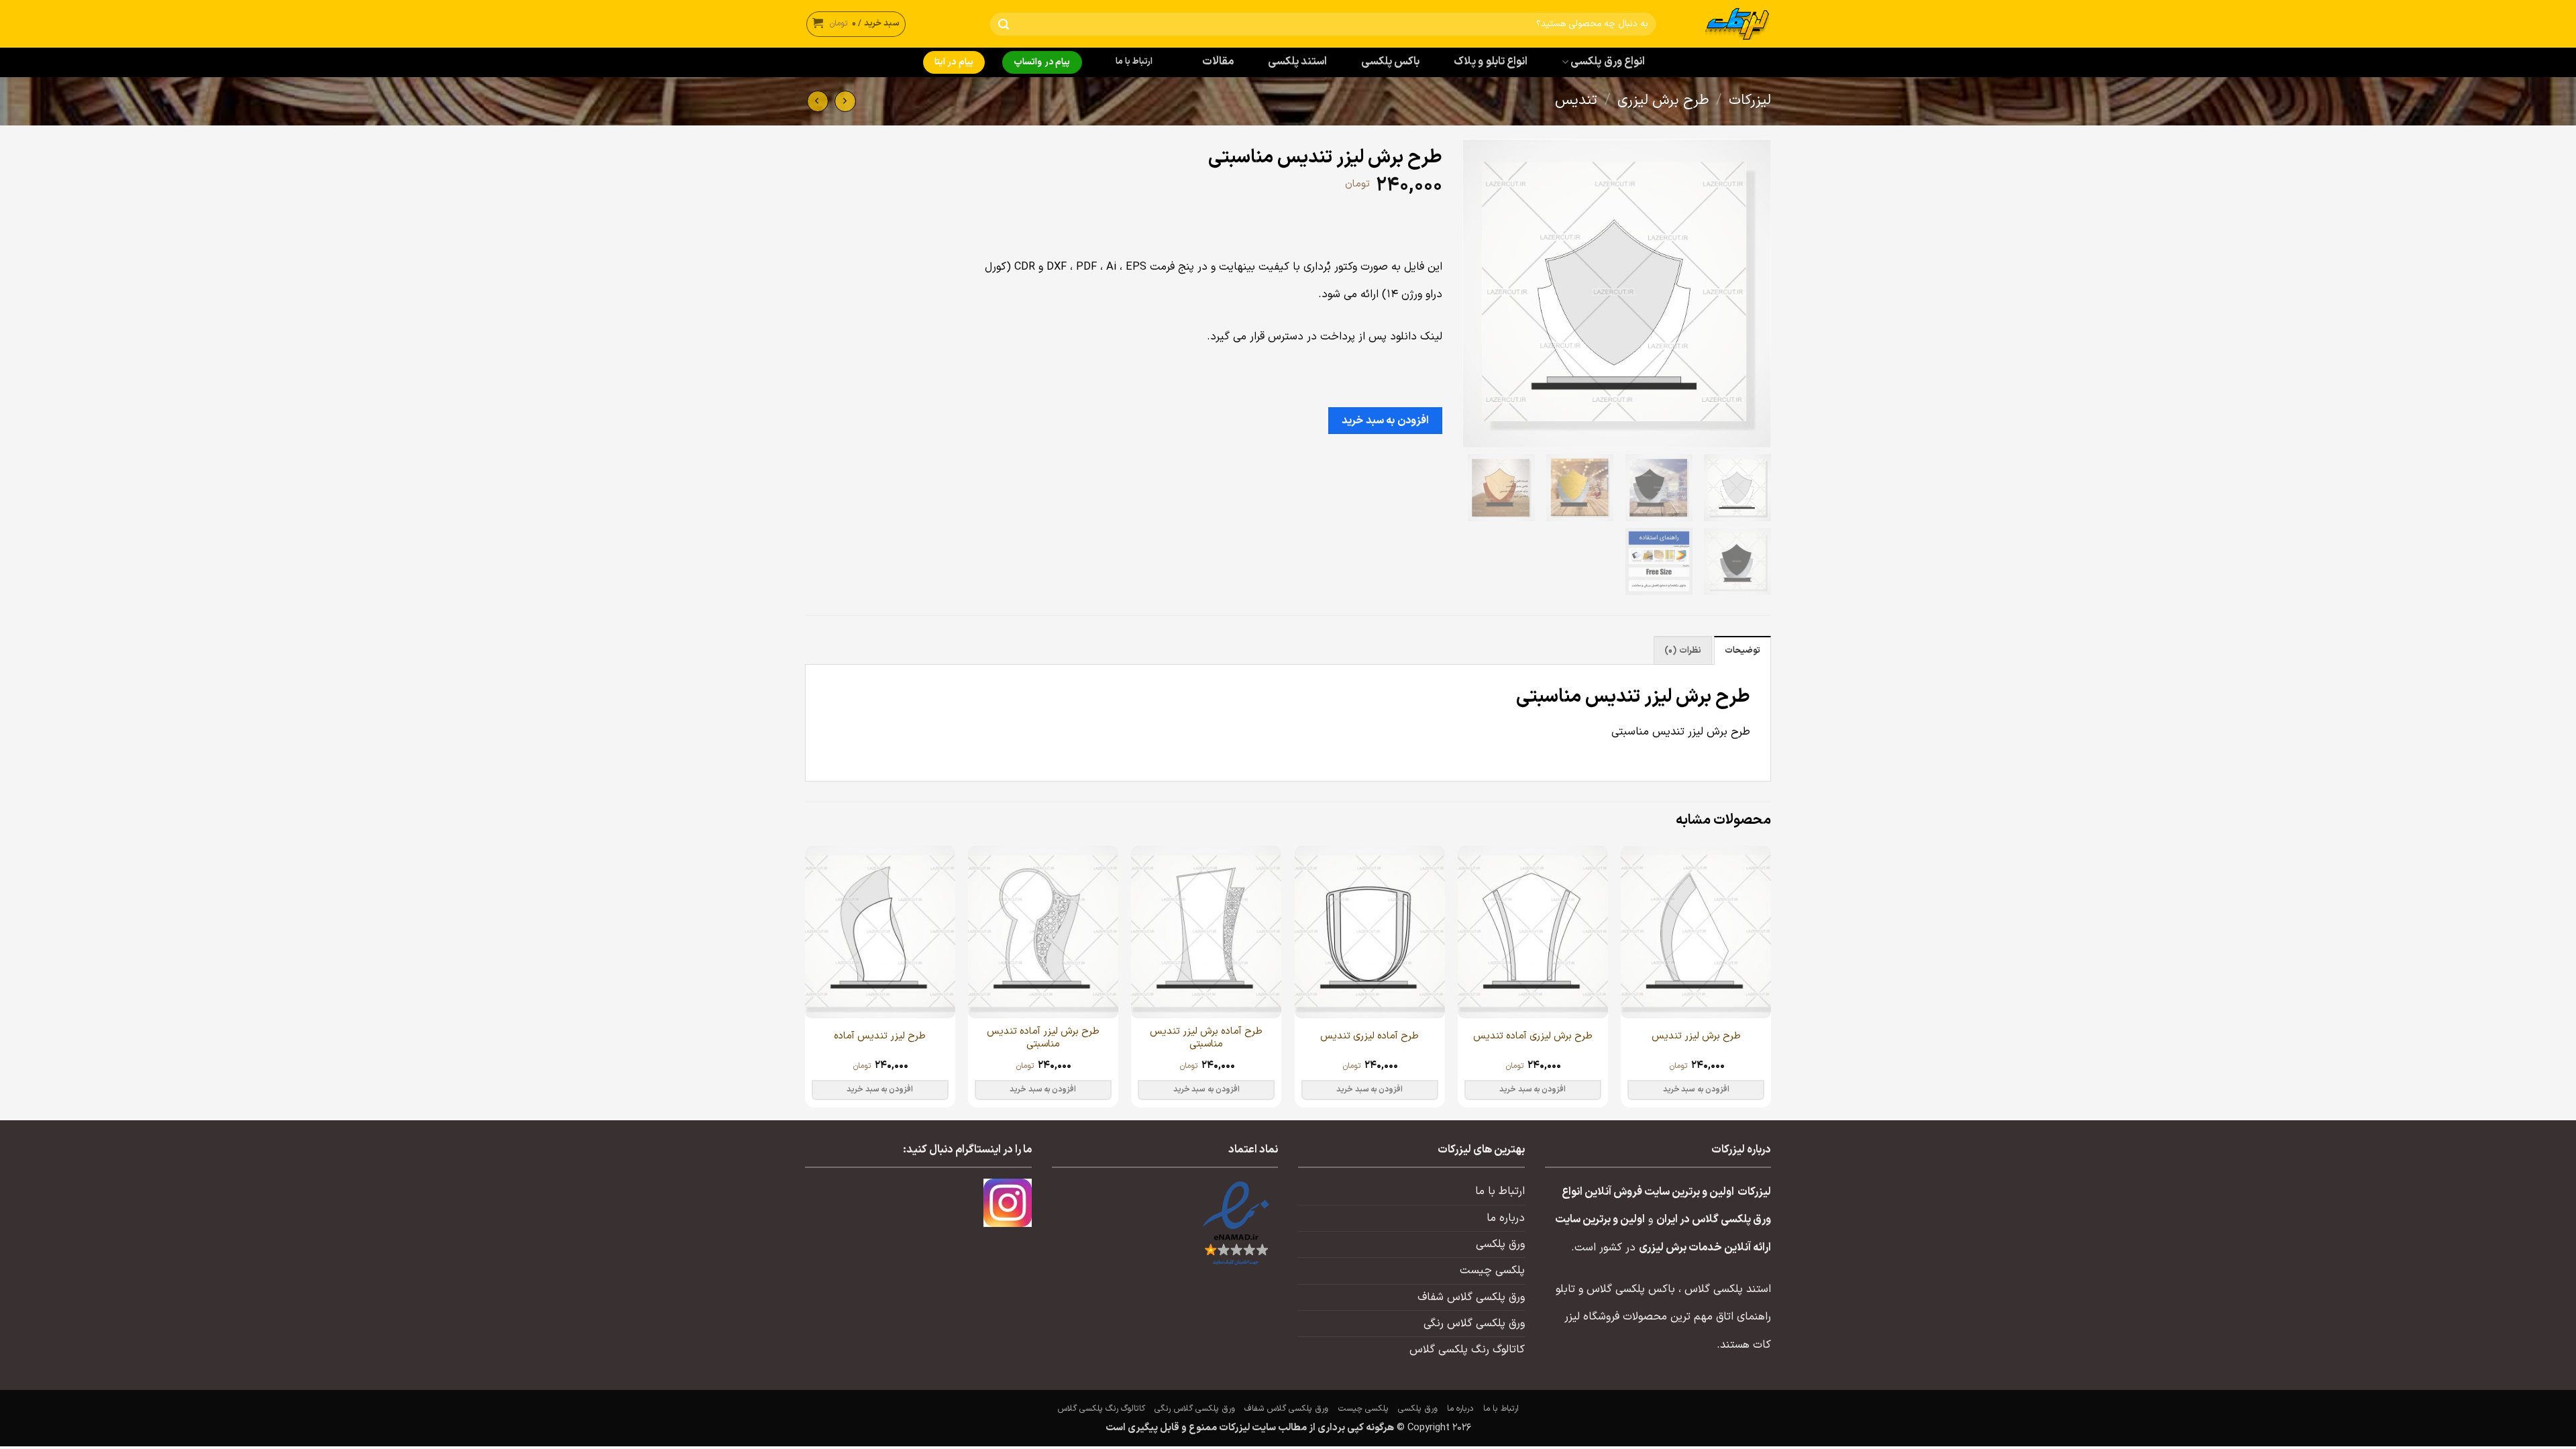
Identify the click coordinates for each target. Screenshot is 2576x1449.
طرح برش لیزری (1663, 101)
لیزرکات (1750, 101)
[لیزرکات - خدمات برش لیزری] (1723, 24)
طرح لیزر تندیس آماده (880, 1036)
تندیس (1576, 101)
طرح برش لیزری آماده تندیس (1533, 1036)
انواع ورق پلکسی (1608, 62)
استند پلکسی (1297, 62)
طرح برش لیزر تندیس (1696, 1036)
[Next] (806, 982)
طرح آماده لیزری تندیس (1370, 1036)
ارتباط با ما (1134, 62)
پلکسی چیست (1492, 1271)
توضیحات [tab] (1742, 651)
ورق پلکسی (1500, 1244)
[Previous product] (818, 101)
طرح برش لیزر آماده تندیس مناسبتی (1043, 1038)
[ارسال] (1003, 24)
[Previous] (1770, 982)
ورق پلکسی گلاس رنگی (1474, 1324)
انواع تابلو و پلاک (1491, 62)
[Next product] (845, 101)
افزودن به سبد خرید (1385, 421)
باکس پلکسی (1390, 62)
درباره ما (1506, 1218)
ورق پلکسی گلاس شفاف (1471, 1297)
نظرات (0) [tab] (1682, 651)
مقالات (1218, 62)
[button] (856, 24)
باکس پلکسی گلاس (1631, 1289)
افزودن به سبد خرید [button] (1696, 1089)
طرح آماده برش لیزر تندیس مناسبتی (1206, 1038)
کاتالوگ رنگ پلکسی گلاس (1467, 1350)
